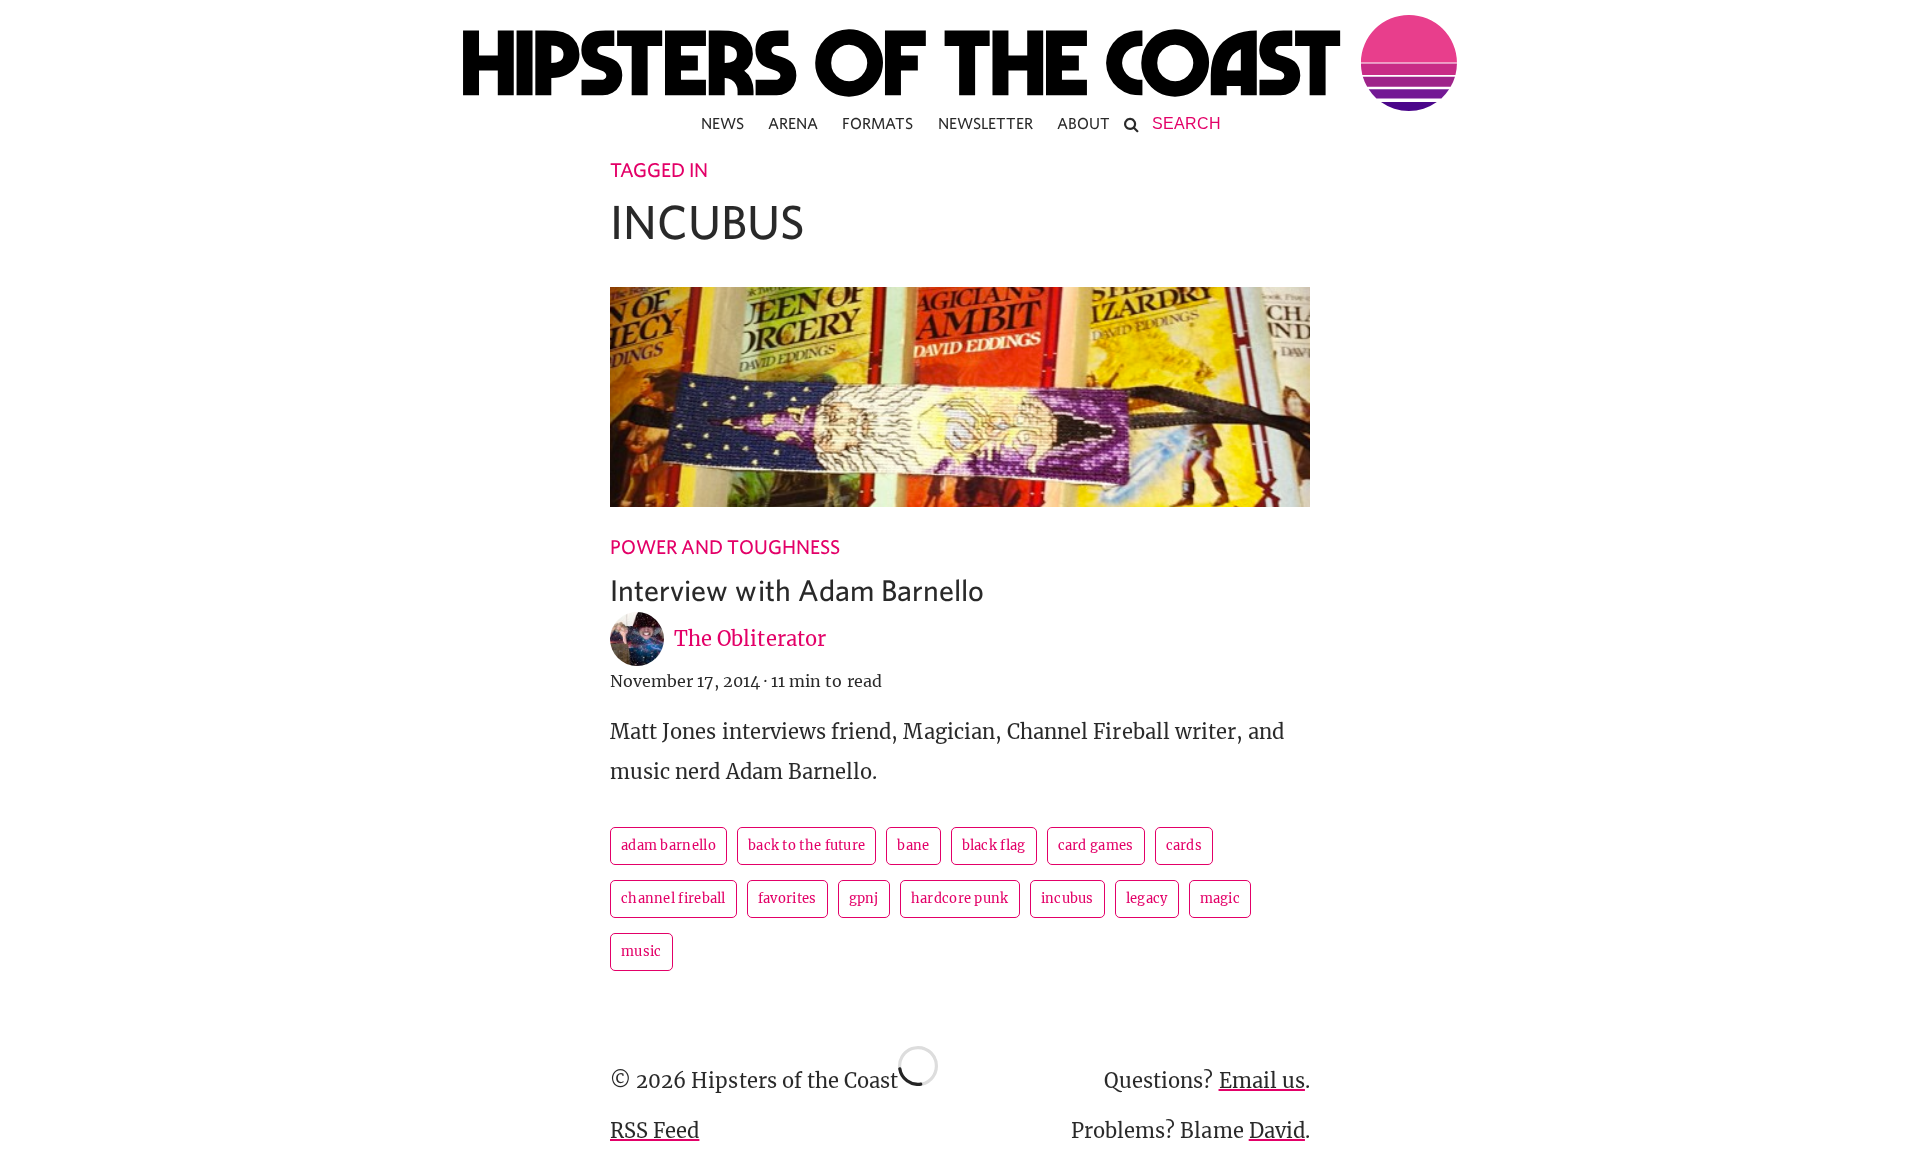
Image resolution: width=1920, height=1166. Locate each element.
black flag (994, 845)
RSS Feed (654, 1130)
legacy (1147, 898)
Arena (793, 123)
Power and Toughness (725, 546)
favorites (787, 898)
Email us (1262, 1080)
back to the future (806, 845)
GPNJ (864, 898)
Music (641, 951)
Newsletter (986, 123)
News (722, 123)
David (1277, 1130)
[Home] (960, 63)
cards (1184, 845)
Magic (1220, 898)
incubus (1067, 898)
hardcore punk (960, 898)
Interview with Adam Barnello (797, 589)
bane (913, 845)
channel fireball (673, 898)
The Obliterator (750, 638)
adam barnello (668, 845)
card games (1096, 845)
